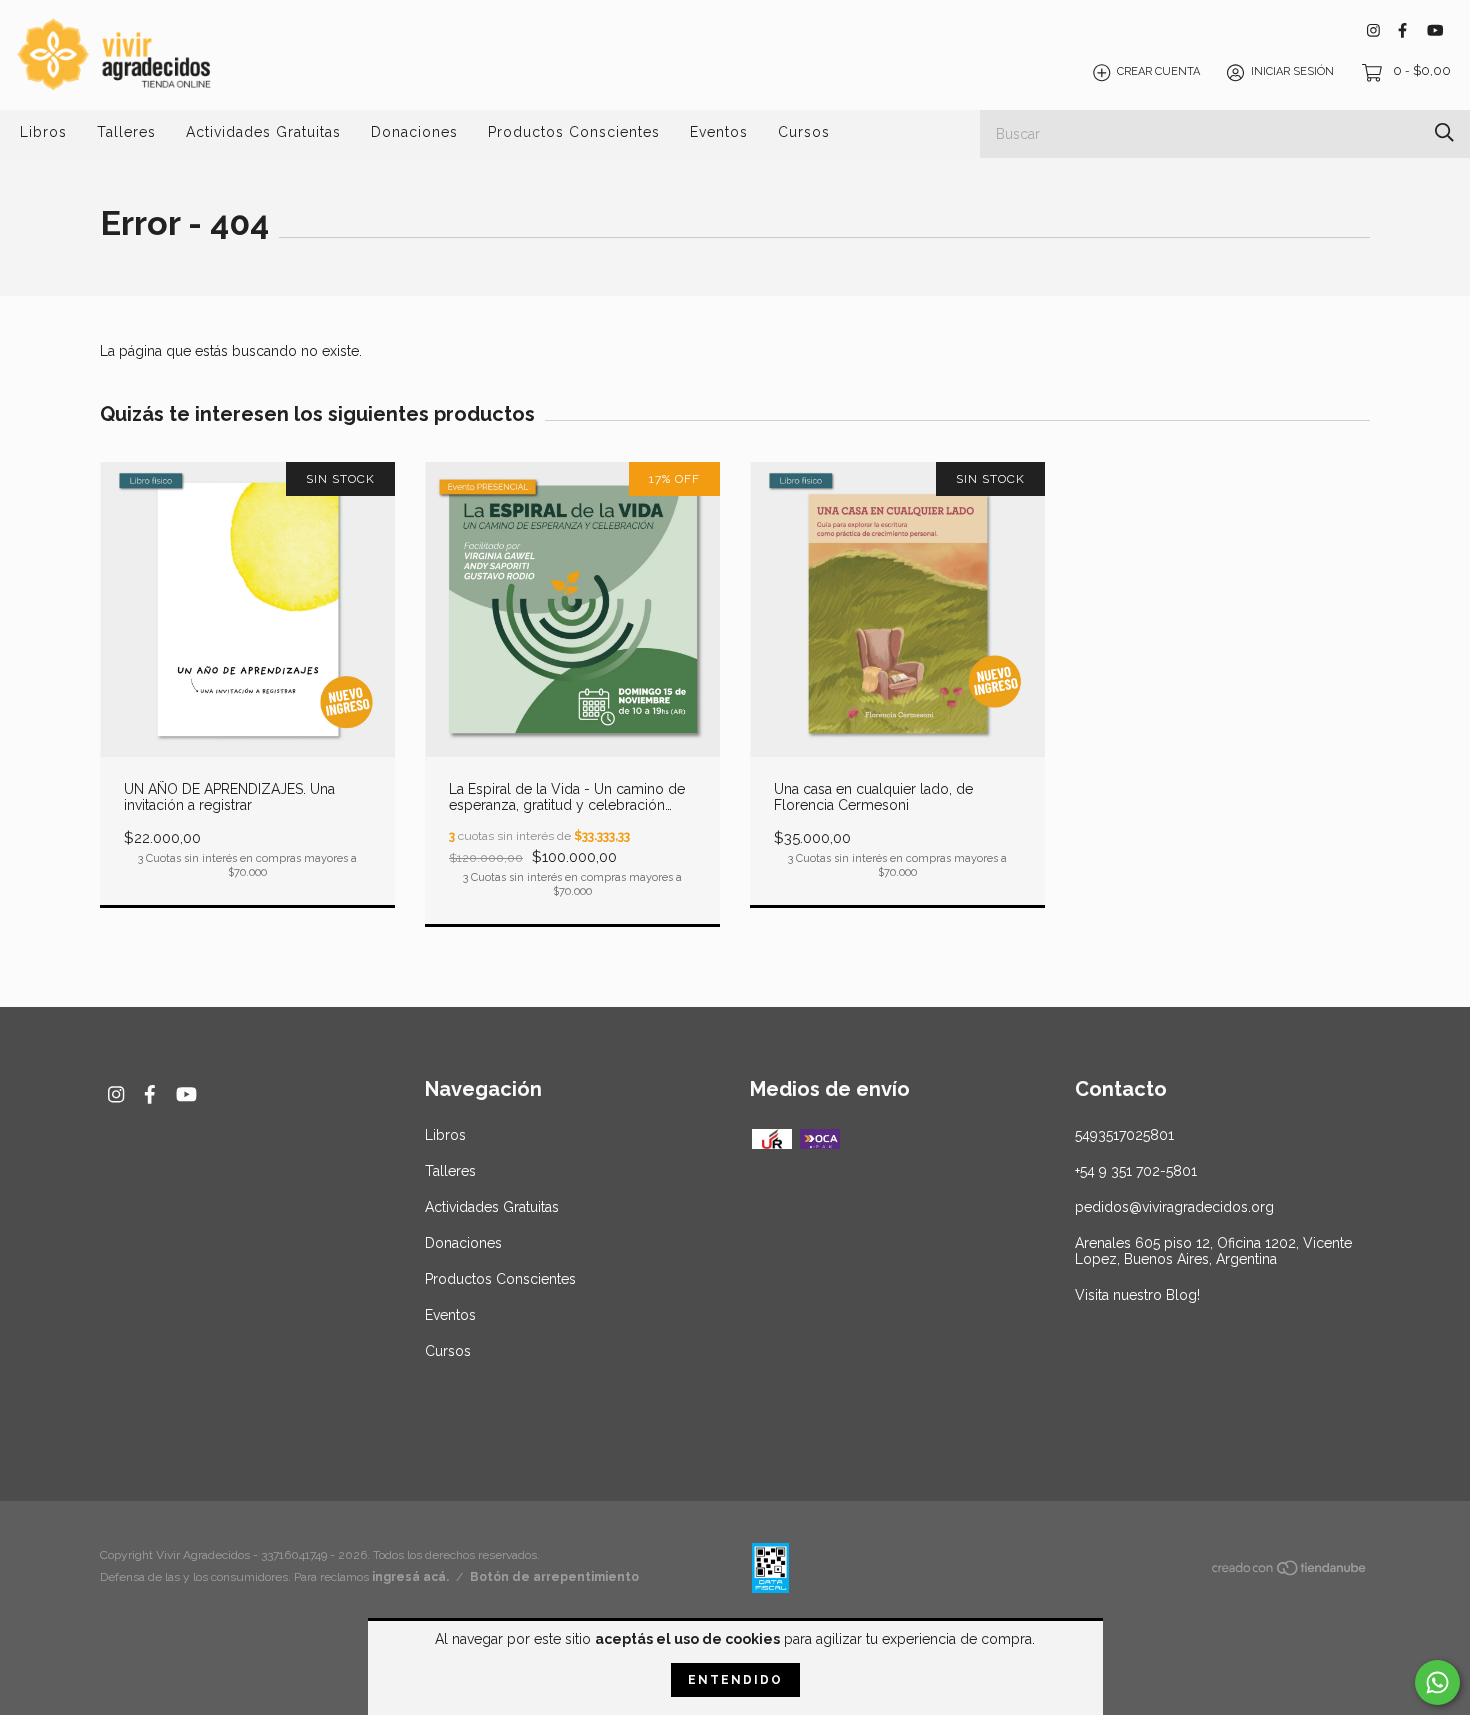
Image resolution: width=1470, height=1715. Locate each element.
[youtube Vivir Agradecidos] (1435, 30)
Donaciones (414, 132)
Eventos (719, 132)
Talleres (126, 132)
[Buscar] (1444, 132)
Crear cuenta (1158, 72)
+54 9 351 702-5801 (1136, 1171)
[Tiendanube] (1290, 1572)
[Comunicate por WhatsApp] (1437, 1682)
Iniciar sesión (1292, 72)
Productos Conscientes (574, 132)
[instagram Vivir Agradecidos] (1373, 30)
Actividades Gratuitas (263, 132)
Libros (43, 132)
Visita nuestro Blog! (1137, 1295)
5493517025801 (1124, 1135)
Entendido (735, 1680)
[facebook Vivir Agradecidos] (1402, 30)
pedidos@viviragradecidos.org (1174, 1207)
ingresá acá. (410, 1577)
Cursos (804, 132)
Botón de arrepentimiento (554, 1577)
